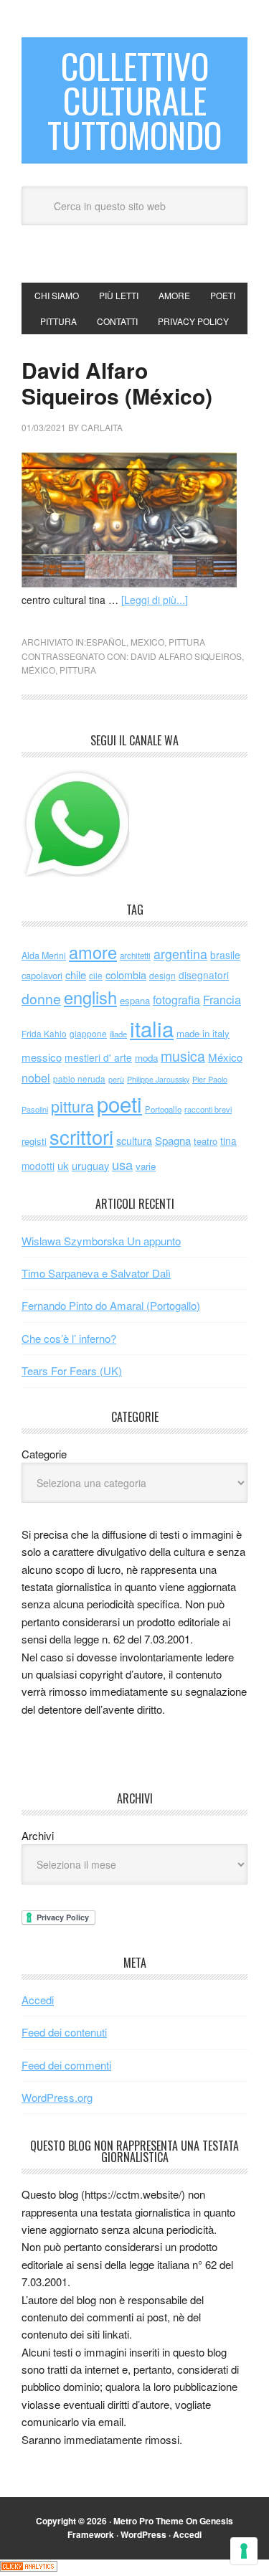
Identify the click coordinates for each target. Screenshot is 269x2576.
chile (76, 975)
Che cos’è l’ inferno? (69, 1338)
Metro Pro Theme (148, 2521)
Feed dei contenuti (64, 2032)
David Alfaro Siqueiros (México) (117, 383)
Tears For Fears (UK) (72, 1370)
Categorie (44, 1454)
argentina (180, 954)
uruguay (90, 1165)
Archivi (38, 1835)
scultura (134, 1140)
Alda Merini (44, 956)
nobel (36, 1077)
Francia (222, 999)
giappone (88, 1033)
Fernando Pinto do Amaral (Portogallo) (111, 1305)
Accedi (38, 2000)
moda (146, 1058)
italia (152, 1028)
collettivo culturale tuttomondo (134, 100)
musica (183, 1056)
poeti (119, 1103)
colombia (126, 975)
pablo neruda (79, 1079)
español (106, 642)
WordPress (143, 2534)
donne (41, 999)
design (162, 975)
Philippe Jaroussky (158, 1079)
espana (135, 1000)
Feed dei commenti (66, 2065)
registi (34, 1141)
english (90, 997)
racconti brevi (208, 1109)
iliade (118, 1034)
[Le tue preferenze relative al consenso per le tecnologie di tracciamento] (244, 2551)
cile (96, 975)
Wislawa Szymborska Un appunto (101, 1241)
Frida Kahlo (44, 1033)
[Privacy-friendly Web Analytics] (29, 2567)
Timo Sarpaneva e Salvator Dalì (96, 1273)
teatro (206, 1141)
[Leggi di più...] (155, 600)
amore (93, 952)
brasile (225, 955)
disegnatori (204, 975)
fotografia (176, 1000)
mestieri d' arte (98, 1057)
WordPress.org (57, 2097)
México (38, 670)
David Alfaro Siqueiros (186, 656)
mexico (147, 642)
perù (116, 1079)
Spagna (173, 1140)
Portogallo (163, 1109)
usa (122, 1164)
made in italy (203, 1033)
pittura (187, 642)
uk (63, 1165)
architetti (135, 956)
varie (146, 1166)
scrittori (81, 1137)
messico (42, 1057)
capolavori (42, 975)
